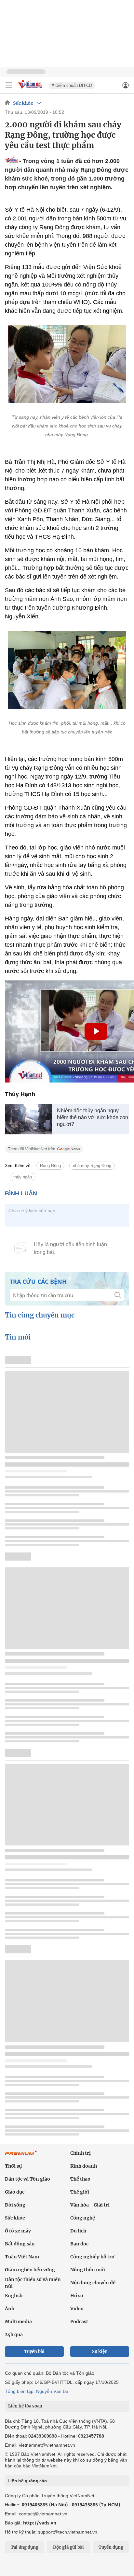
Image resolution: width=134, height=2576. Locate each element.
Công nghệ (83, 2218)
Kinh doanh (84, 2166)
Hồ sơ (77, 2296)
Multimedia (18, 2322)
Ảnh (10, 2309)
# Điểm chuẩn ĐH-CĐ (72, 85)
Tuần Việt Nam (22, 2257)
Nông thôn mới (88, 2270)
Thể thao (80, 2179)
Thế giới (80, 2192)
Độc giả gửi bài (68, 2547)
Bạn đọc (79, 2244)
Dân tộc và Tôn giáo (27, 2179)
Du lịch (78, 2231)
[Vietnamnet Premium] (21, 2156)
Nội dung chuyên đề (93, 2283)
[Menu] (9, 85)
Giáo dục (15, 2192)
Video (77, 2309)
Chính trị (80, 2153)
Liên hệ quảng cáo (27, 2481)
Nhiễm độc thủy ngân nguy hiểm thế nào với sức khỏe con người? (93, 1117)
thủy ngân (23, 1177)
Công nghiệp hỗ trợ (92, 2257)
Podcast (79, 2322)
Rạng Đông (50, 1166)
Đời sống (15, 2205)
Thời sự (13, 2166)
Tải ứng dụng (25, 2547)
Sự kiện (100, 2352)
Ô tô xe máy (18, 2231)
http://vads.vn (40, 2523)
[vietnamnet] (31, 89)
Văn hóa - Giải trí (90, 2205)
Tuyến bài (34, 2352)
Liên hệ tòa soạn (25, 2406)
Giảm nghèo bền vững (30, 2270)
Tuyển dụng (111, 2547)
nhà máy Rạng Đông (92, 1166)
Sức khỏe (23, 103)
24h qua (14, 2335)
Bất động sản (20, 2244)
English (14, 2296)
